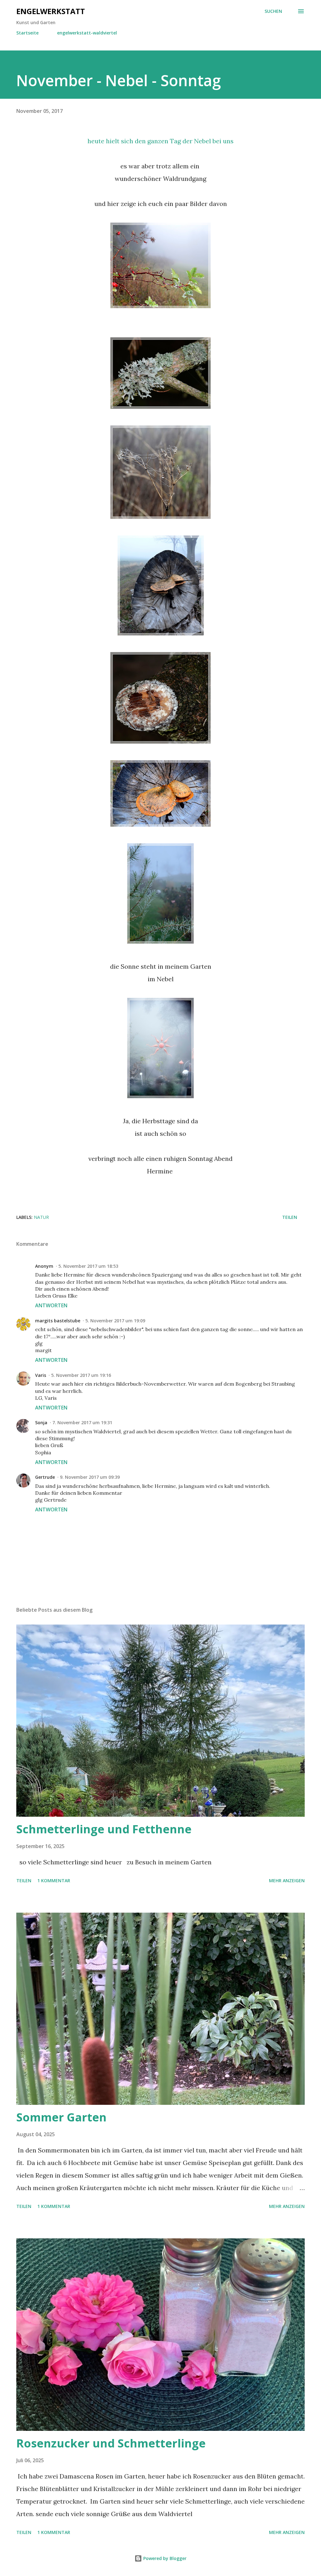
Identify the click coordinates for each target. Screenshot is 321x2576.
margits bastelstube (58, 1321)
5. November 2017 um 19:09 (115, 1321)
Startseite (27, 33)
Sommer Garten (61, 2117)
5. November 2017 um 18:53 (88, 1266)
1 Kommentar (54, 1881)
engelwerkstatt (51, 11)
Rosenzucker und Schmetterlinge (111, 2443)
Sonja (41, 1422)
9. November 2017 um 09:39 (90, 1477)
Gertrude (45, 1477)
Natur (41, 1217)
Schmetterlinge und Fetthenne (104, 1829)
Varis (41, 1375)
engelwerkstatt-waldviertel (87, 33)
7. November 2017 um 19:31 (82, 1422)
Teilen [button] (290, 1217)
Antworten (51, 1305)
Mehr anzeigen (287, 1881)
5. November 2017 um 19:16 (81, 1375)
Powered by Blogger (164, 2558)
